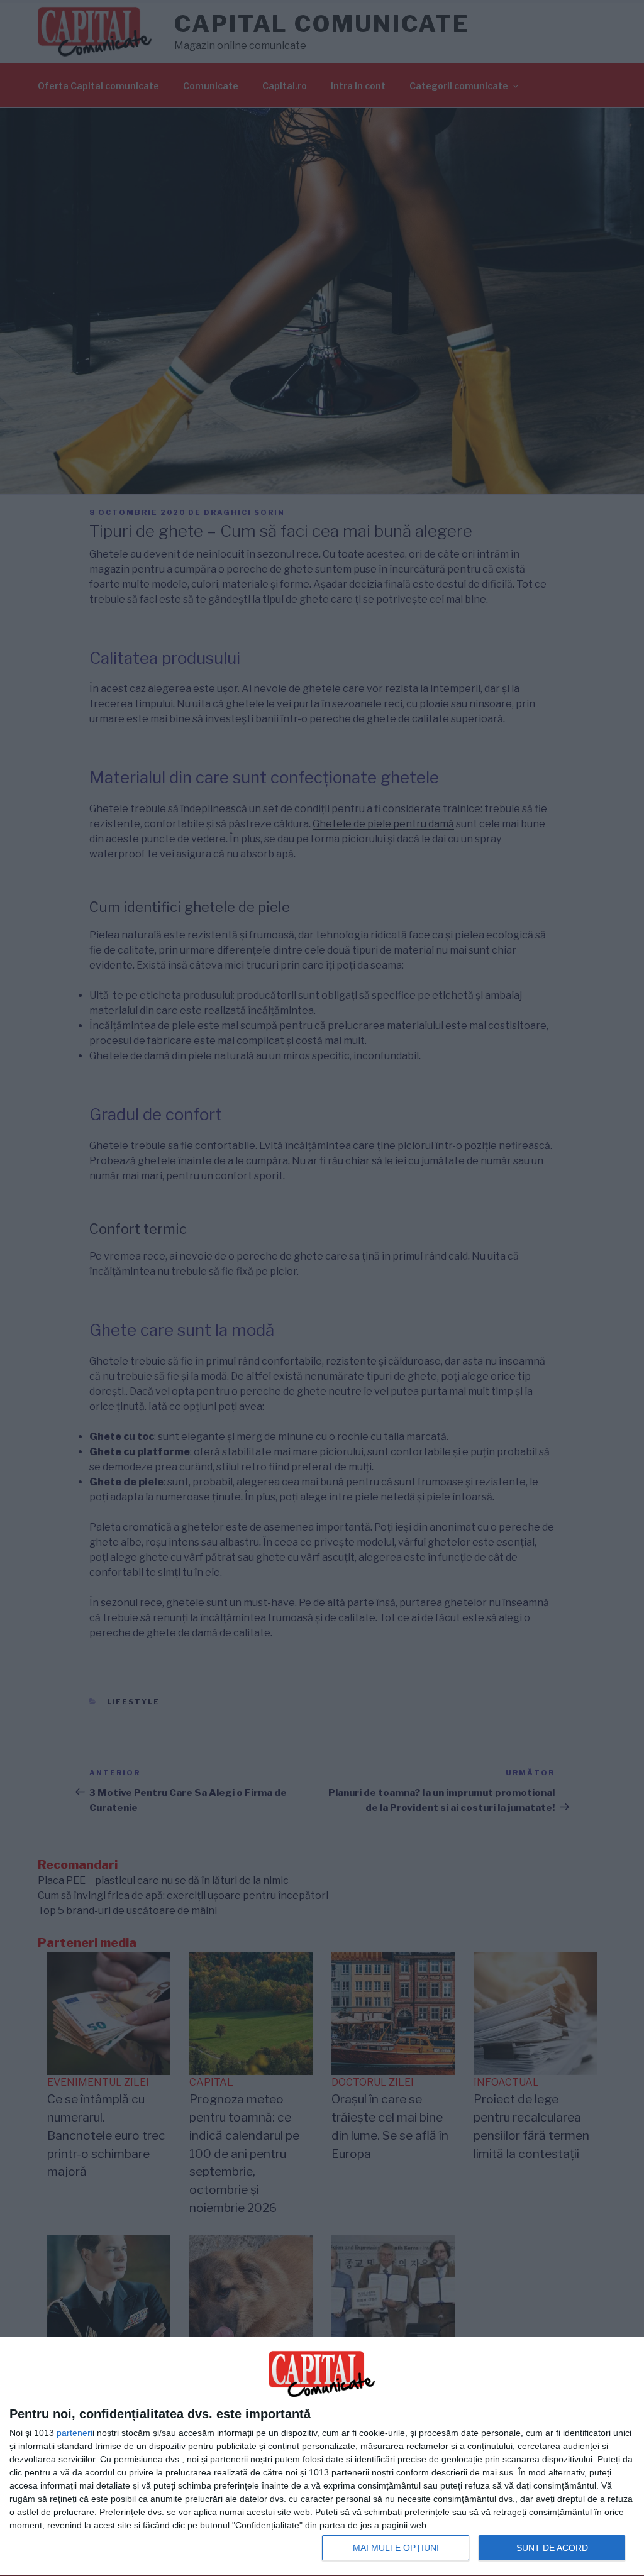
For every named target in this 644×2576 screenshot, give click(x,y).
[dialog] (322, 2457)
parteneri (75, 2433)
